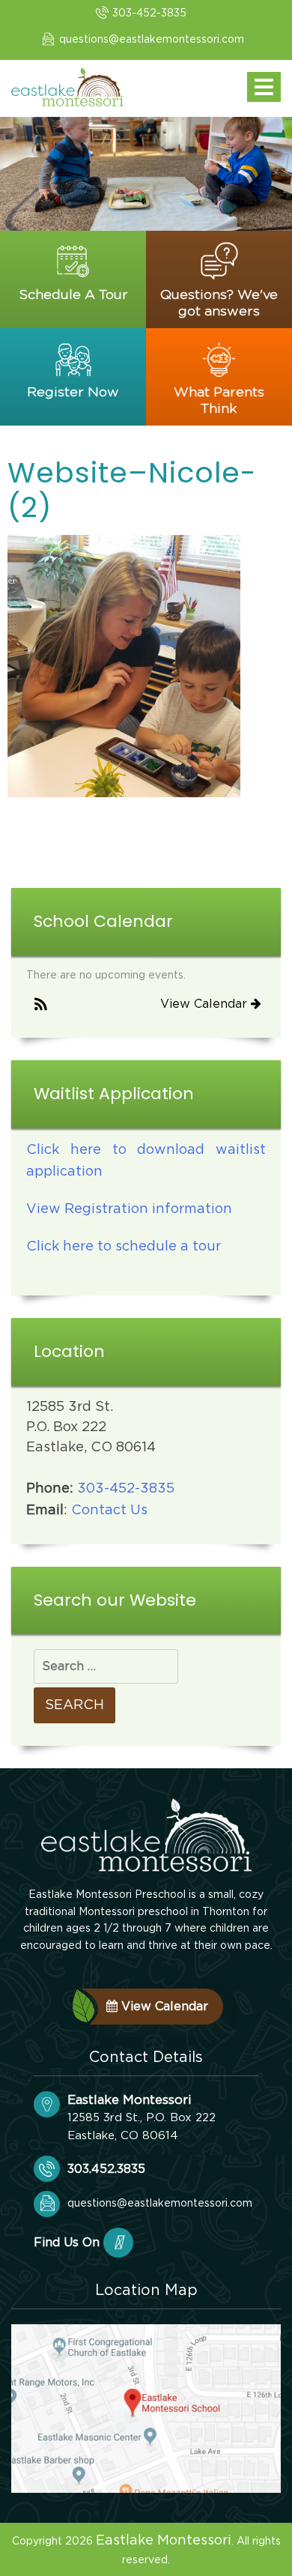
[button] (41, 1005)
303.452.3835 (106, 2169)
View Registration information (129, 1209)
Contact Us (109, 1511)
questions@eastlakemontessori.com (152, 40)
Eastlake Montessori (164, 2541)
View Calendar (206, 1004)
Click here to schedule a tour (124, 1247)
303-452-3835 (149, 13)
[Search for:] (106, 1666)
